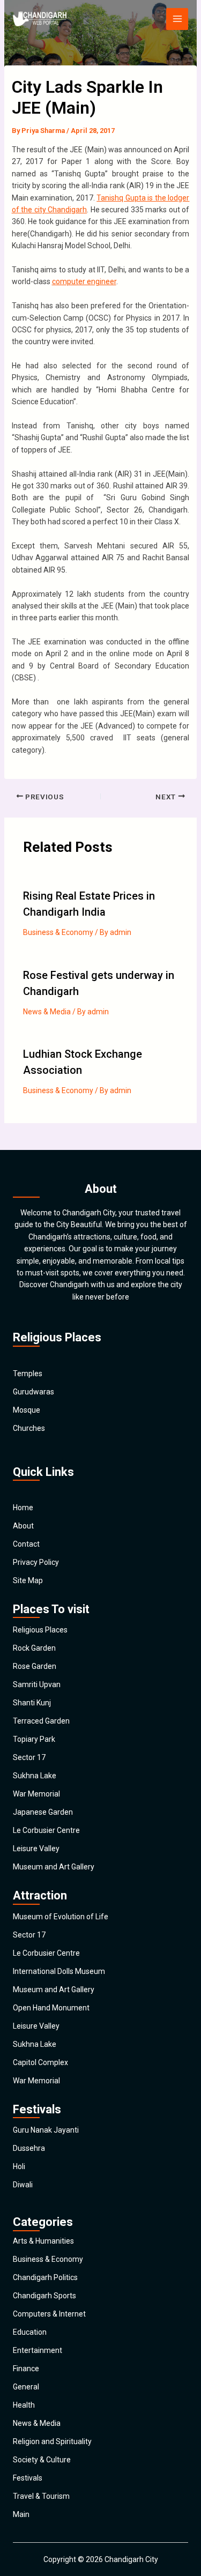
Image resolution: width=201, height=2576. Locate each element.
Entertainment (38, 2350)
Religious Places (40, 1630)
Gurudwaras (33, 1392)
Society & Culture (42, 2460)
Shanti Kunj (32, 1703)
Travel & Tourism (41, 2496)
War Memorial (36, 1794)
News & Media (47, 1012)
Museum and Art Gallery (54, 1867)
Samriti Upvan (37, 1684)
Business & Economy (58, 932)
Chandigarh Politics (45, 2277)
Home (23, 1508)
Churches (29, 1428)
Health (24, 2405)
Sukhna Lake (35, 1776)
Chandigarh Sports (44, 2296)
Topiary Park (34, 1739)
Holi (19, 2166)
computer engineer (84, 281)
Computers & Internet (49, 2314)
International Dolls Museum (59, 1971)
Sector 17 (29, 1757)
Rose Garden (35, 1666)
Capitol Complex (40, 2062)
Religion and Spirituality (52, 2441)
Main (21, 2514)
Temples (28, 1374)
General (26, 2387)
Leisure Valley (36, 1849)
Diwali (23, 2185)
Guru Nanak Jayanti (46, 2130)
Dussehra (29, 2148)
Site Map (28, 1580)
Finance (26, 2369)
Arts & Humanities (43, 2241)
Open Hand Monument (51, 2008)
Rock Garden (34, 1648)
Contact (26, 1544)
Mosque (27, 1410)
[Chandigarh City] (40, 19)
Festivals (28, 2478)
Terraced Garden (41, 1721)
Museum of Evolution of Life (61, 1917)
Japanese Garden (43, 1812)
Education (30, 2332)
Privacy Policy (36, 1562)
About (23, 1526)
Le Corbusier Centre (46, 1830)
